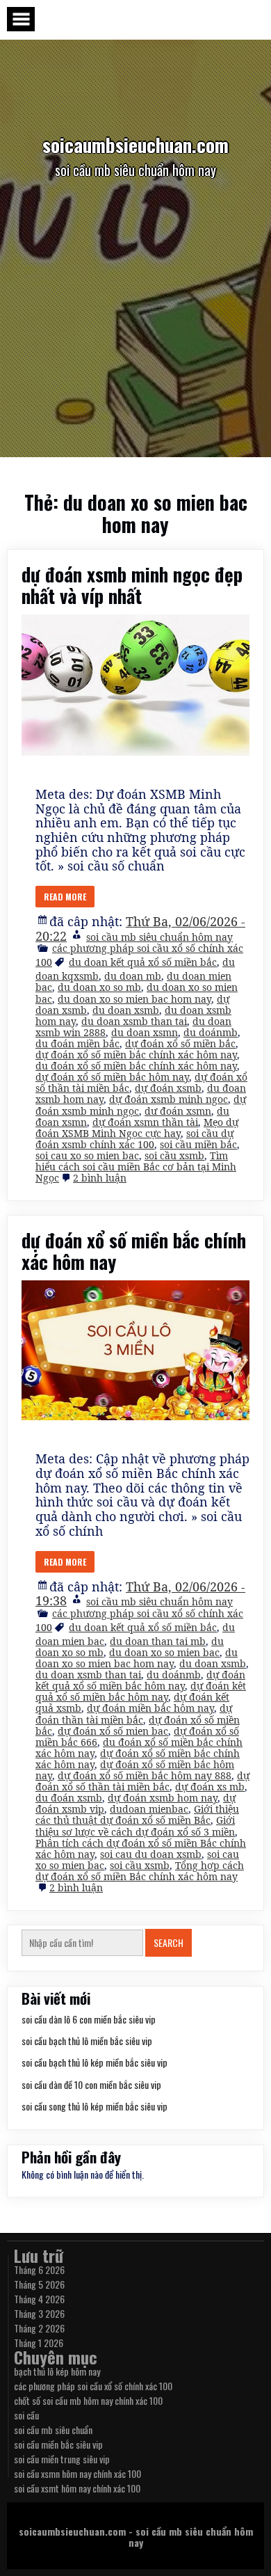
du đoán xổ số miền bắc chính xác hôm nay (136, 1066)
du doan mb (133, 976)
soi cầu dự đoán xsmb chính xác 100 (134, 1139)
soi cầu (26, 2415)
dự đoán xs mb (210, 1787)
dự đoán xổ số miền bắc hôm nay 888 (145, 1775)
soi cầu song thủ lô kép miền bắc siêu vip (95, 2106)
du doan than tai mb (158, 1641)
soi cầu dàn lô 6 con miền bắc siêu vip (89, 2019)
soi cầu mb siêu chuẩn (53, 2430)
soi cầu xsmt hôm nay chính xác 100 (77, 2488)
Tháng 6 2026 (39, 2269)
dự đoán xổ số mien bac (113, 1731)
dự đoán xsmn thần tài (145, 1122)
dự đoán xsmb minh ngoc (169, 1099)
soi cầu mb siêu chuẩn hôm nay (159, 937)
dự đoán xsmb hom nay (163, 1798)
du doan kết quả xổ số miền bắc (143, 962)
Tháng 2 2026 (39, 2328)
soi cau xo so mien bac (87, 1155)
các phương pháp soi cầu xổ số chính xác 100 (93, 2386)
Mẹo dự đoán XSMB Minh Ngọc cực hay (137, 1128)
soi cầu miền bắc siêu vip (58, 2444)
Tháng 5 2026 (39, 2284)
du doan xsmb (126, 1010)
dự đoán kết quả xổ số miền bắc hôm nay (140, 1680)
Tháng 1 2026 (39, 2343)
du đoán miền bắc (77, 1043)
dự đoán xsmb (168, 1088)
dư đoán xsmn (178, 1111)
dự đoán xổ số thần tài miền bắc (142, 1781)
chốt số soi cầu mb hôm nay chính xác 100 (88, 2400)
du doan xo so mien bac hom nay (134, 999)
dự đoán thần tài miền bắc (134, 1714)
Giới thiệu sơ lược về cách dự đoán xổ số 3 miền (135, 1826)
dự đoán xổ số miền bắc (180, 1043)
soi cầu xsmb (174, 1155)
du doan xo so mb (99, 987)
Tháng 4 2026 (39, 2299)
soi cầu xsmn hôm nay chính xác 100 (77, 2473)
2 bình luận (100, 1178)
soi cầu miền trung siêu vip (62, 2459)
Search (169, 1942)
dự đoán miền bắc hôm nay (150, 1708)
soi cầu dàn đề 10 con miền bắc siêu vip (91, 2084)
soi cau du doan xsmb (151, 1854)
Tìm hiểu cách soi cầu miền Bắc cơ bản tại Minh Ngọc (136, 1167)
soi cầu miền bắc (198, 1144)
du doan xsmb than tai (134, 1021)
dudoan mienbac (149, 1809)
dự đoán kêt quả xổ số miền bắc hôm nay (141, 1691)
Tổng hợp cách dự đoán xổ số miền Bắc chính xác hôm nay (140, 1871)
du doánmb (211, 1032)
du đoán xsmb (69, 1798)
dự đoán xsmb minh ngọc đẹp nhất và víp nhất (132, 585)
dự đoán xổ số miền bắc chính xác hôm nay (136, 1055)
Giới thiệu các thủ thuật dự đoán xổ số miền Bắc (137, 1814)
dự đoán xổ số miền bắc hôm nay (112, 1077)
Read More (65, 897)
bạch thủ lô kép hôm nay (57, 2371)
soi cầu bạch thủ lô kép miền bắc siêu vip (95, 2062)
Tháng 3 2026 (39, 2313)
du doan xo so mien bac (164, 1652)
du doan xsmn (145, 1032)
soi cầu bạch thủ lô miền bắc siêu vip (87, 2041)
